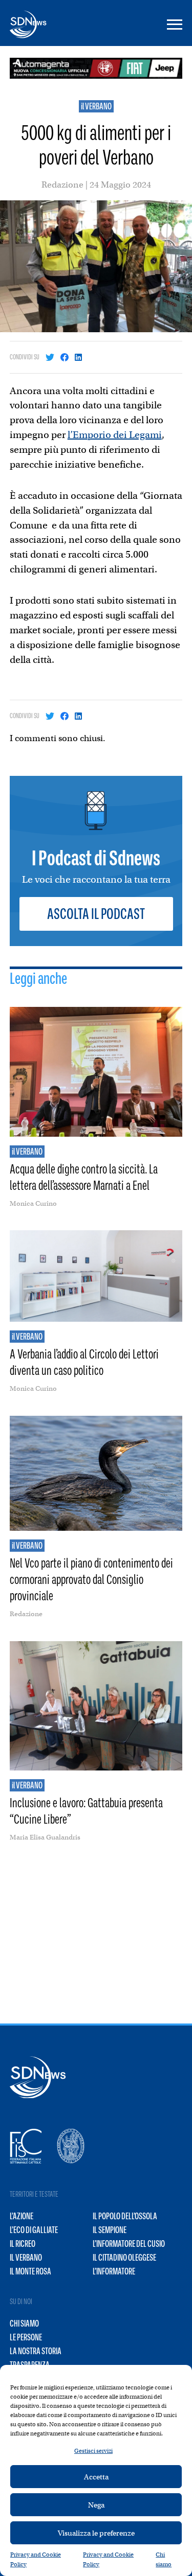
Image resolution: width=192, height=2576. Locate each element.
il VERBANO (96, 106)
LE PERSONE (26, 2337)
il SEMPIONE (110, 2230)
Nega (96, 2505)
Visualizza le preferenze (96, 2533)
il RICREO (23, 2244)
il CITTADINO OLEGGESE (124, 2258)
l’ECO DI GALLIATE (34, 2230)
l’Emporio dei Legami (115, 435)
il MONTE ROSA (30, 2271)
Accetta (96, 2477)
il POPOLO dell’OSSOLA (125, 2216)
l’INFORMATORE (114, 2271)
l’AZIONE (22, 2216)
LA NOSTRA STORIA (36, 2351)
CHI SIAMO (24, 2324)
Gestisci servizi (93, 2451)
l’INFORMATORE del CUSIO (129, 2244)
